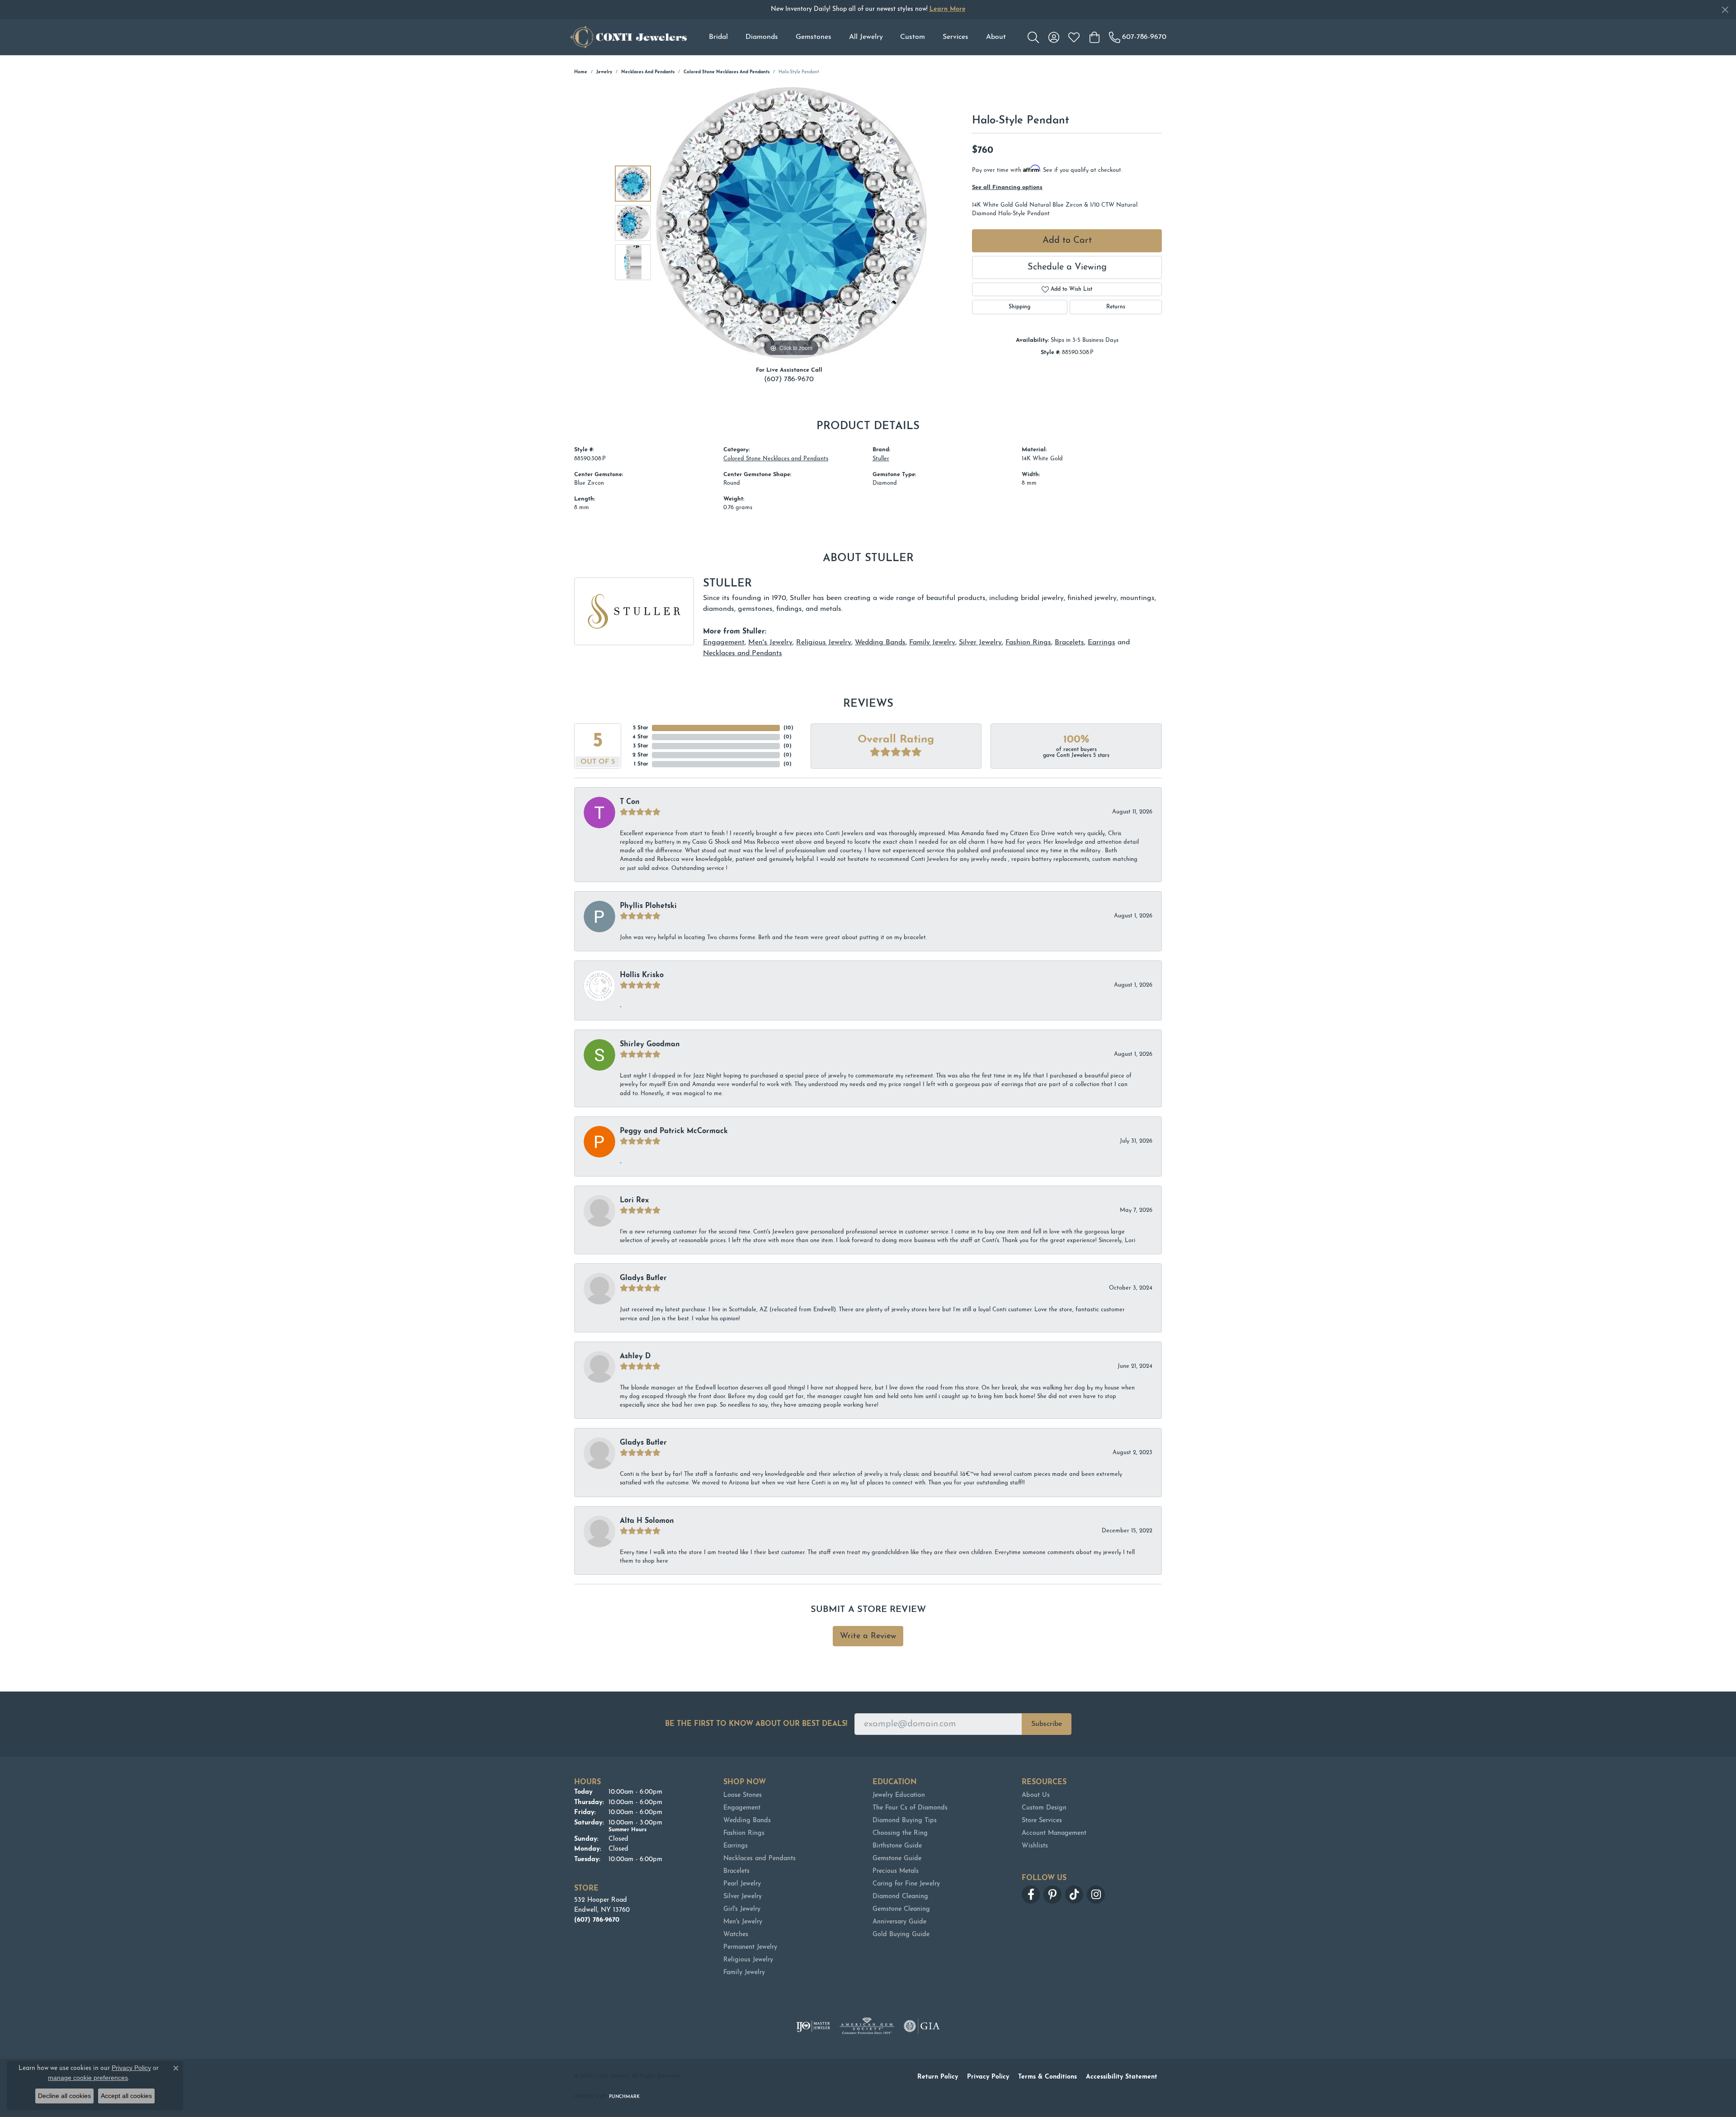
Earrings (1102, 643)
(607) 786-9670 (789, 379)
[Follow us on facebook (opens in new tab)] (1031, 1895)
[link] (1138, 37)
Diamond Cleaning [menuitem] (900, 1897)
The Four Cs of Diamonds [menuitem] (910, 1808)
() (788, 728)
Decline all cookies (64, 2096)
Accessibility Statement (1122, 2077)
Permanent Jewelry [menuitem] (750, 1947)
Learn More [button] (948, 9)
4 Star (640, 737)
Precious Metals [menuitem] (896, 1871)
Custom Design (1044, 1808)
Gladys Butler (643, 1278)
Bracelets (1069, 643)
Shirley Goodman (650, 1044)
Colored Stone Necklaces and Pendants (726, 72)
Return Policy (938, 2077)
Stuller (881, 459)
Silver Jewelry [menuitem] (743, 1897)
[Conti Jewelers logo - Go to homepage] (628, 37)
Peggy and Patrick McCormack (674, 1131)
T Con (630, 802)
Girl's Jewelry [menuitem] (742, 1909)
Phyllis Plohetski (648, 906)
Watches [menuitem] (736, 1935)
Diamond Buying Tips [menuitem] (905, 1821)
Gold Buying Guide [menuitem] (901, 1935)
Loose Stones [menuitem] (743, 1795)
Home (581, 72)
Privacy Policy (988, 2077)
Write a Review (868, 1636)
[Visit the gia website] (922, 2026)
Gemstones (814, 37)
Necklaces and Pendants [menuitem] (759, 1859)
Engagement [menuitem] (742, 1808)
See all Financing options (1007, 187)
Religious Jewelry (824, 643)
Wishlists (1035, 1846)
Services (955, 37)
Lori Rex (634, 1200)
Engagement (724, 643)
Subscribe (1047, 1724)
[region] (791, 223)
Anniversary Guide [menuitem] (899, 1922)
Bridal (718, 37)
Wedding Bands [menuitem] (747, 1821)
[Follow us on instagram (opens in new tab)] (1096, 1895)
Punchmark (624, 2097)
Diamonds (762, 37)
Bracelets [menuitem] (736, 1871)
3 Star (641, 746)
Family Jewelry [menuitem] (744, 1973)
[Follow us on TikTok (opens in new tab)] (1074, 1895)
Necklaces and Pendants (648, 72)
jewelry (604, 72)
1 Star (641, 764)
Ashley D (635, 1356)
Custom (913, 37)
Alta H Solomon (647, 1521)
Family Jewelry (932, 643)
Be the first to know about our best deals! (756, 1724)
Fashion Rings (1028, 643)
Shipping (1019, 307)
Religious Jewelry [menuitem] (748, 1960)
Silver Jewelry (980, 643)
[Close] (1725, 10)
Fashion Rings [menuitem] (744, 1833)
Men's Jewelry (770, 643)
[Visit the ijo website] (813, 2026)
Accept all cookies (126, 2096)
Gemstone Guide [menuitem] (897, 1859)
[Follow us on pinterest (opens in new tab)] (1052, 1895)
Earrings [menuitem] (736, 1846)
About (996, 37)
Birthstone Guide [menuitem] (897, 1846)
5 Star (641, 728)
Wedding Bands (880, 643)
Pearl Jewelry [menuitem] (742, 1884)
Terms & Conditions (1047, 2077)
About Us (1036, 1795)
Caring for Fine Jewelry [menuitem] (906, 1884)
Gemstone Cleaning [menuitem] (901, 1909)
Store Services (1042, 1821)
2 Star (640, 755)
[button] (1033, 37)
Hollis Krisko (642, 975)
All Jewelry (866, 37)
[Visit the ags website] (867, 2026)
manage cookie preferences (88, 2078)
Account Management (1054, 1833)
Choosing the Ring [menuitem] (900, 1833)
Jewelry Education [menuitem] (899, 1795)
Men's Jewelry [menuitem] (743, 1922)
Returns (1116, 307)
